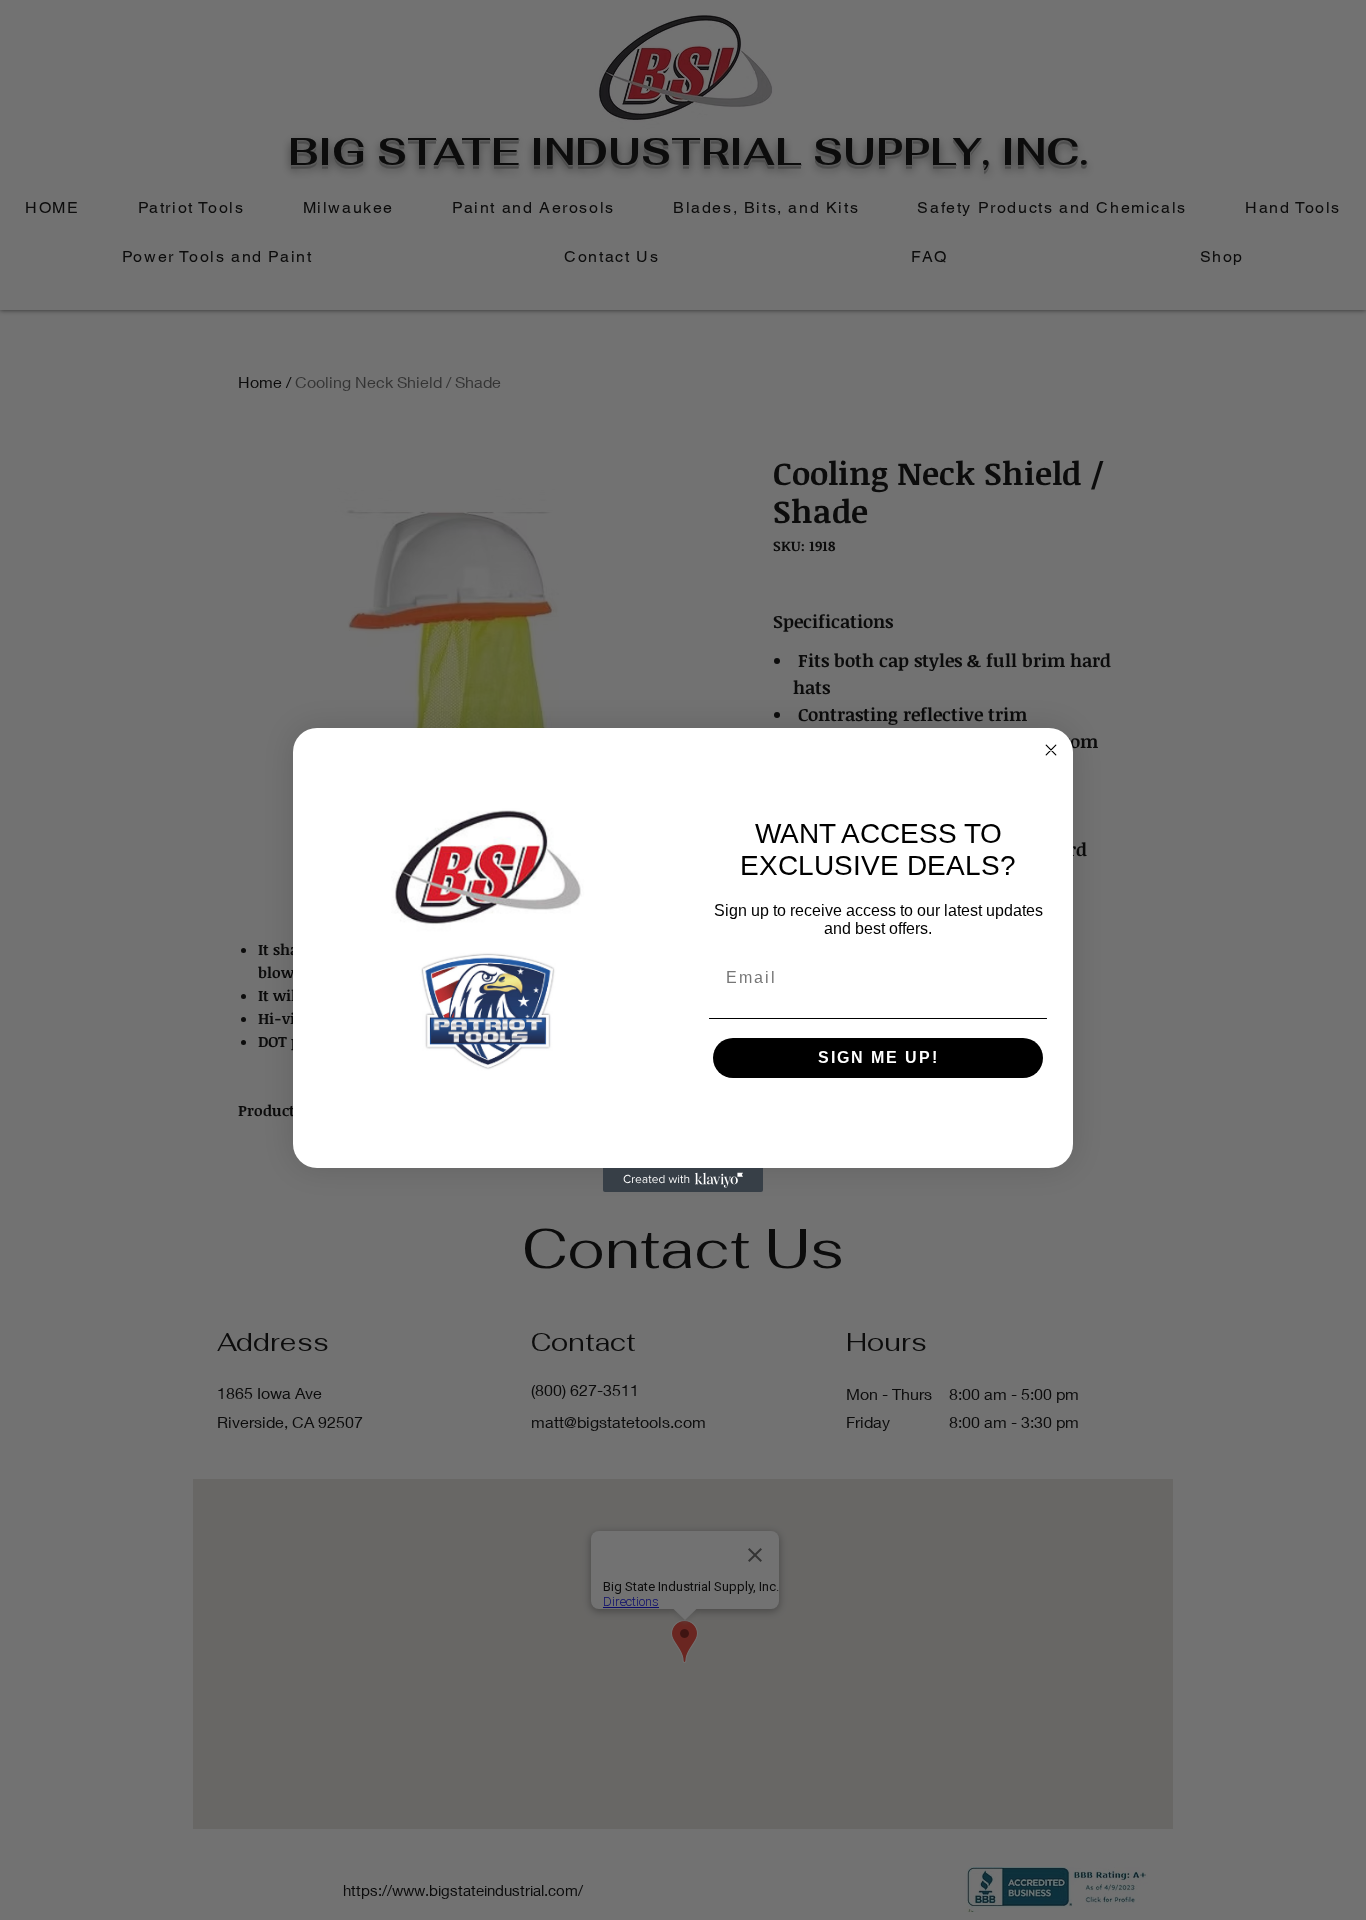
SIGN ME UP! (878, 1057)
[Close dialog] (1051, 750)
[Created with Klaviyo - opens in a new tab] (683, 1180)
